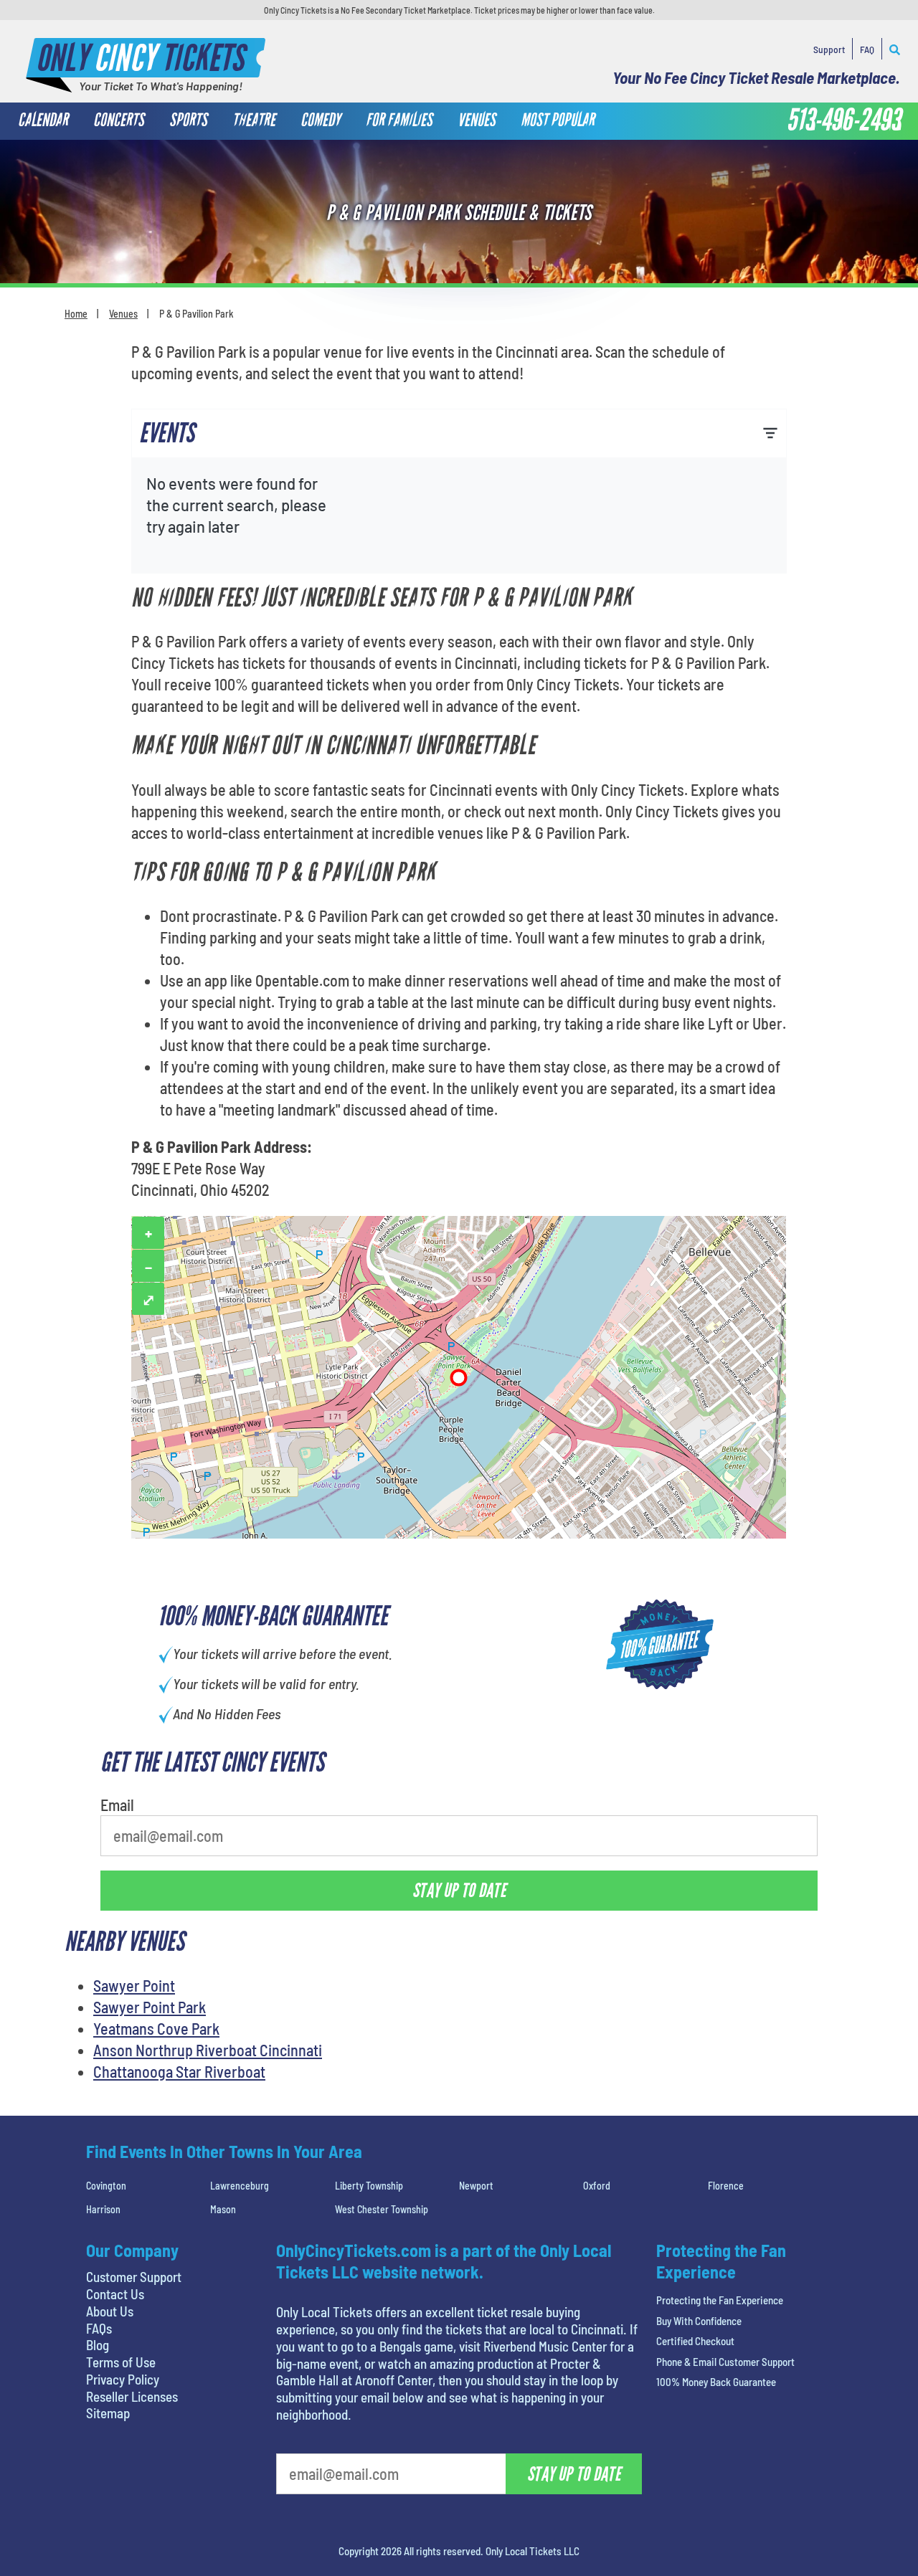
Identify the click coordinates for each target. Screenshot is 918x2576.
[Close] (662, 172)
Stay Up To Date (567, 368)
